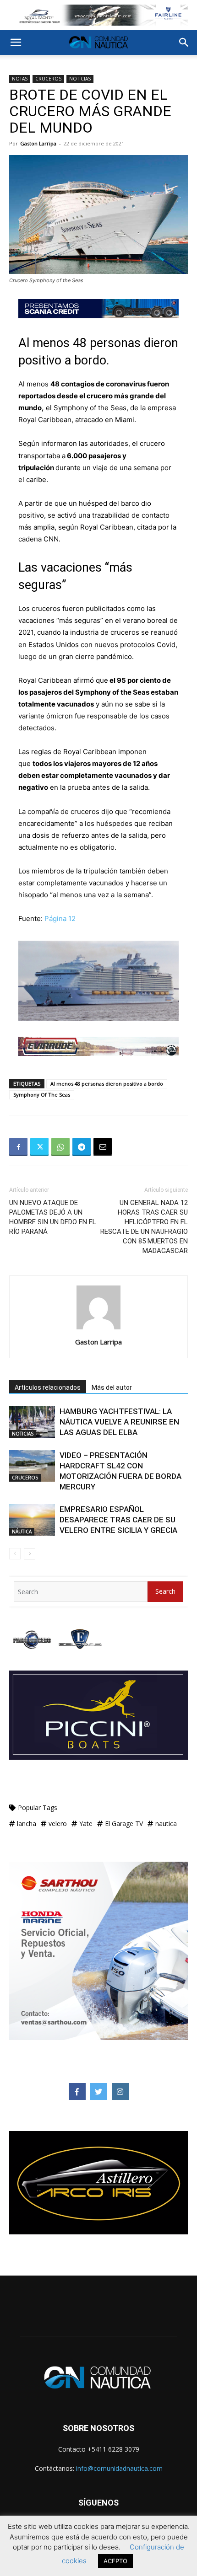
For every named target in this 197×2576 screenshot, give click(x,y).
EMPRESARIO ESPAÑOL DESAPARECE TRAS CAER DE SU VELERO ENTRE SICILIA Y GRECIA (118, 1520)
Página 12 (60, 918)
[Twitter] (39, 1147)
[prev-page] (15, 1554)
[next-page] (30, 1554)
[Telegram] (82, 1147)
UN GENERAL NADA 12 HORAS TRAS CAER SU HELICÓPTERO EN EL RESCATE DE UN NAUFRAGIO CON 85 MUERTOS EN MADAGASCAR (144, 1227)
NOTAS (20, 79)
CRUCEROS (48, 79)
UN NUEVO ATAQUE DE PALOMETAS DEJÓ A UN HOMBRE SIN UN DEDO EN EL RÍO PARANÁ (53, 1217)
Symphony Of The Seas (42, 1095)
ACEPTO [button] (115, 2561)
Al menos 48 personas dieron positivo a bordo (107, 1084)
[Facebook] (18, 1147)
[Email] (103, 1147)
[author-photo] (98, 1329)
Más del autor (112, 1387)
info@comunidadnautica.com (119, 2468)
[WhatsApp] (60, 1147)
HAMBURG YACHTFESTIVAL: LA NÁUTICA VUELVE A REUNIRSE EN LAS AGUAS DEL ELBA (119, 1422)
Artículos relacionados (48, 1387)
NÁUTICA (22, 1532)
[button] (16, 43)
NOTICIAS (80, 79)
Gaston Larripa (38, 143)
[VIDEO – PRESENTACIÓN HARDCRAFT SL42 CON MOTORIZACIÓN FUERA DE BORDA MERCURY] (32, 1466)
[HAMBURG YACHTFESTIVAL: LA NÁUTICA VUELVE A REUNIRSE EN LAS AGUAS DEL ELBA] (32, 1422)
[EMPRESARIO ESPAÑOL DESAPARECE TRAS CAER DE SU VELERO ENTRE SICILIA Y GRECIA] (32, 1520)
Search (165, 1591)
